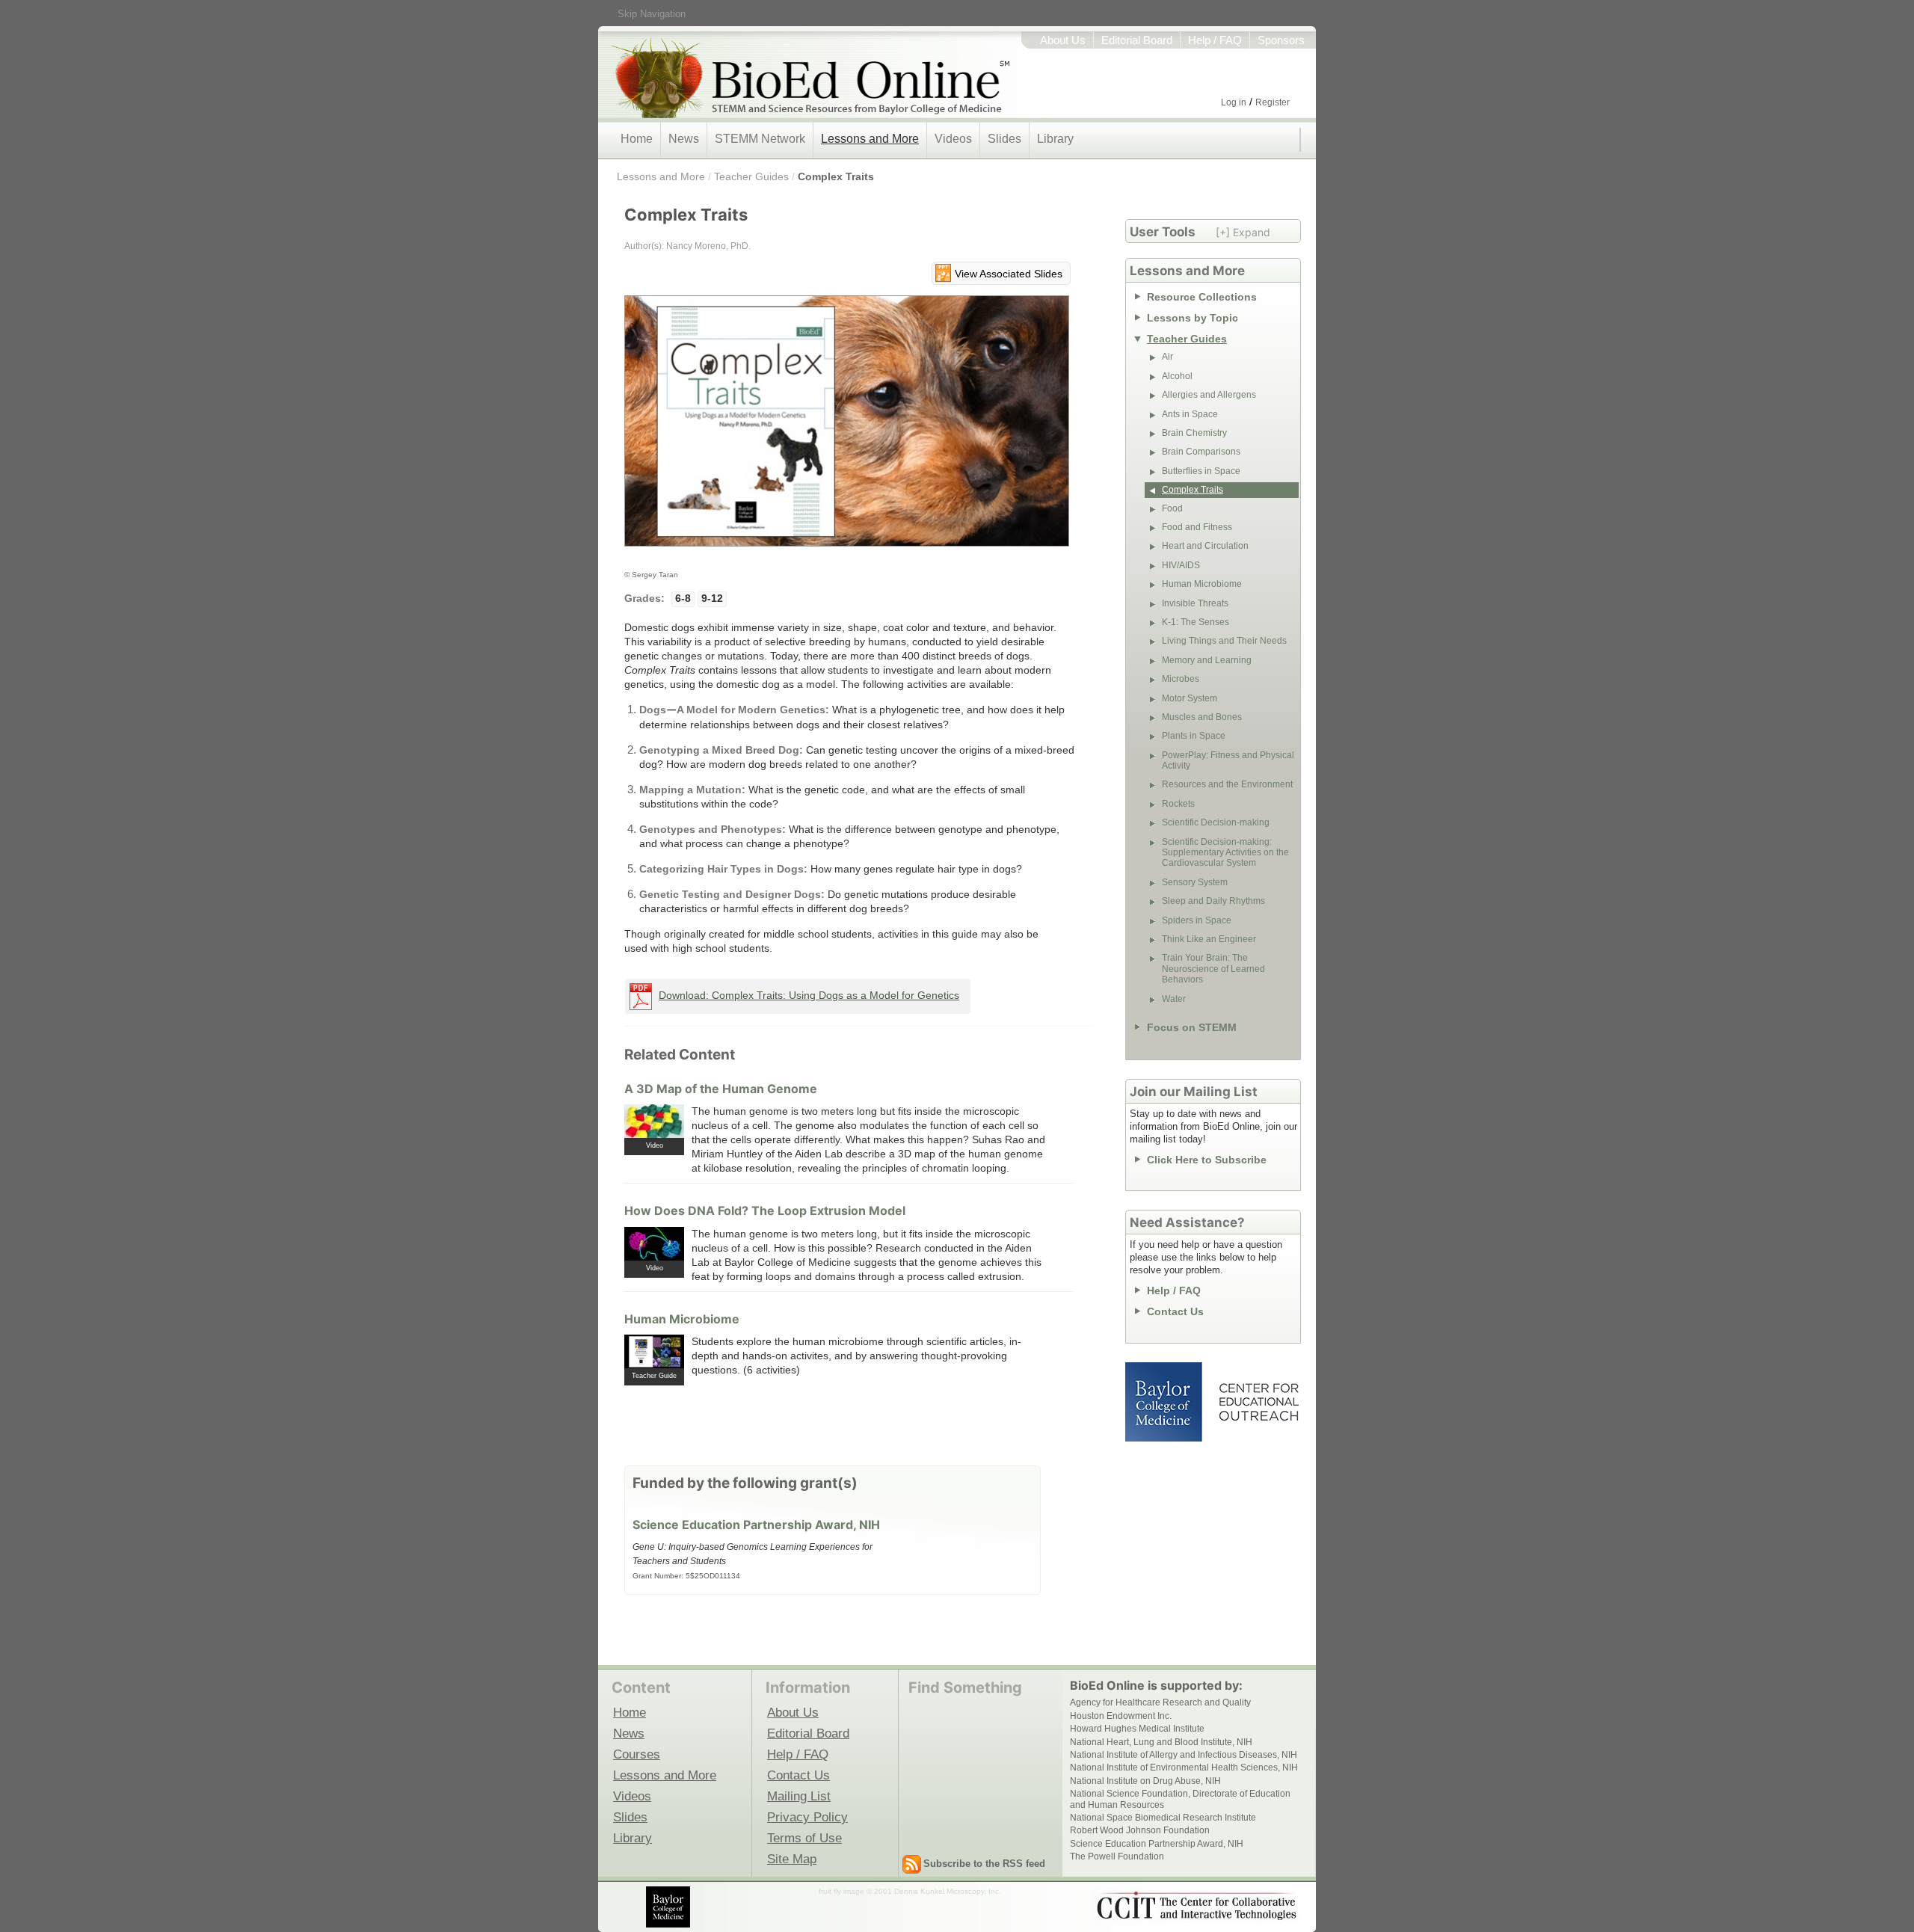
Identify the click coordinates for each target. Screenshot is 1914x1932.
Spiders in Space (1197, 920)
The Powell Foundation (1117, 1856)
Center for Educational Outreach (1258, 1402)
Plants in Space (1194, 736)
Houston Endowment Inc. (1121, 1716)
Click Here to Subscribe (1207, 1160)
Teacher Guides (751, 176)
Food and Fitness (1197, 527)
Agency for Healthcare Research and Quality (1160, 1702)
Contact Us (1175, 1311)
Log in (1234, 102)
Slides (1004, 139)
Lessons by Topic (1193, 318)
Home (637, 139)
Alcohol (1177, 376)
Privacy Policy (807, 1817)
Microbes (1181, 679)
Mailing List (799, 1796)
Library (1055, 139)
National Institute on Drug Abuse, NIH (1145, 1781)
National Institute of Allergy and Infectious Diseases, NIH (1184, 1755)
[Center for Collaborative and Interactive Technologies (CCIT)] (1196, 1906)
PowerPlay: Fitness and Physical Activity (1228, 760)
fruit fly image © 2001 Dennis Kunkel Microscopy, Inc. (910, 1891)
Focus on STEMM (1192, 1027)
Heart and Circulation (1205, 546)
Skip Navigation (652, 14)
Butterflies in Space (1201, 471)
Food (1172, 508)
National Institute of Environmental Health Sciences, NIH (1184, 1768)
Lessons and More (870, 139)
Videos (953, 139)
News (684, 139)
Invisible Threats (1195, 603)
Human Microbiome (682, 1319)
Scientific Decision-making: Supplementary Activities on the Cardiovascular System (1225, 853)
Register (1273, 102)
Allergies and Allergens (1209, 395)
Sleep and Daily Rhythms (1213, 901)
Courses (637, 1754)
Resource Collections (1202, 297)
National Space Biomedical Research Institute (1163, 1818)
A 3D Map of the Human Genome (721, 1089)
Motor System (1190, 698)
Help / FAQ (1215, 40)
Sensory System (1195, 882)
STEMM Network (760, 139)
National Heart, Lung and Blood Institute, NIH (1161, 1742)
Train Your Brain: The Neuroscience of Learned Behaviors (1213, 969)
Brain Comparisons (1201, 452)
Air (1167, 357)
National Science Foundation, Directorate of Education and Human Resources (1180, 1799)
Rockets (1178, 804)
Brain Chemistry (1194, 433)
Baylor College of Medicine (1165, 1402)
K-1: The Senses (1196, 622)
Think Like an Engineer (1209, 939)
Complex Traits (836, 176)
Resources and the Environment (1227, 784)
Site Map (792, 1859)
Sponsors (1281, 40)
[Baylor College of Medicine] (669, 1907)
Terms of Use (804, 1838)
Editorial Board (1137, 40)
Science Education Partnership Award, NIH (756, 1525)
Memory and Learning (1207, 660)
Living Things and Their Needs (1224, 641)
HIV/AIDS (1181, 565)
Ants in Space (1190, 414)
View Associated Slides (1009, 274)
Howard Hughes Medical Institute (1137, 1729)
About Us (1063, 40)
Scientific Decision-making (1216, 822)
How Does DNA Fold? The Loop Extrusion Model (765, 1210)
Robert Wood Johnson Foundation (1140, 1830)
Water (1174, 999)
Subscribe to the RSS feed (984, 1864)
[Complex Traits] (847, 428)
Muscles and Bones (1202, 717)
